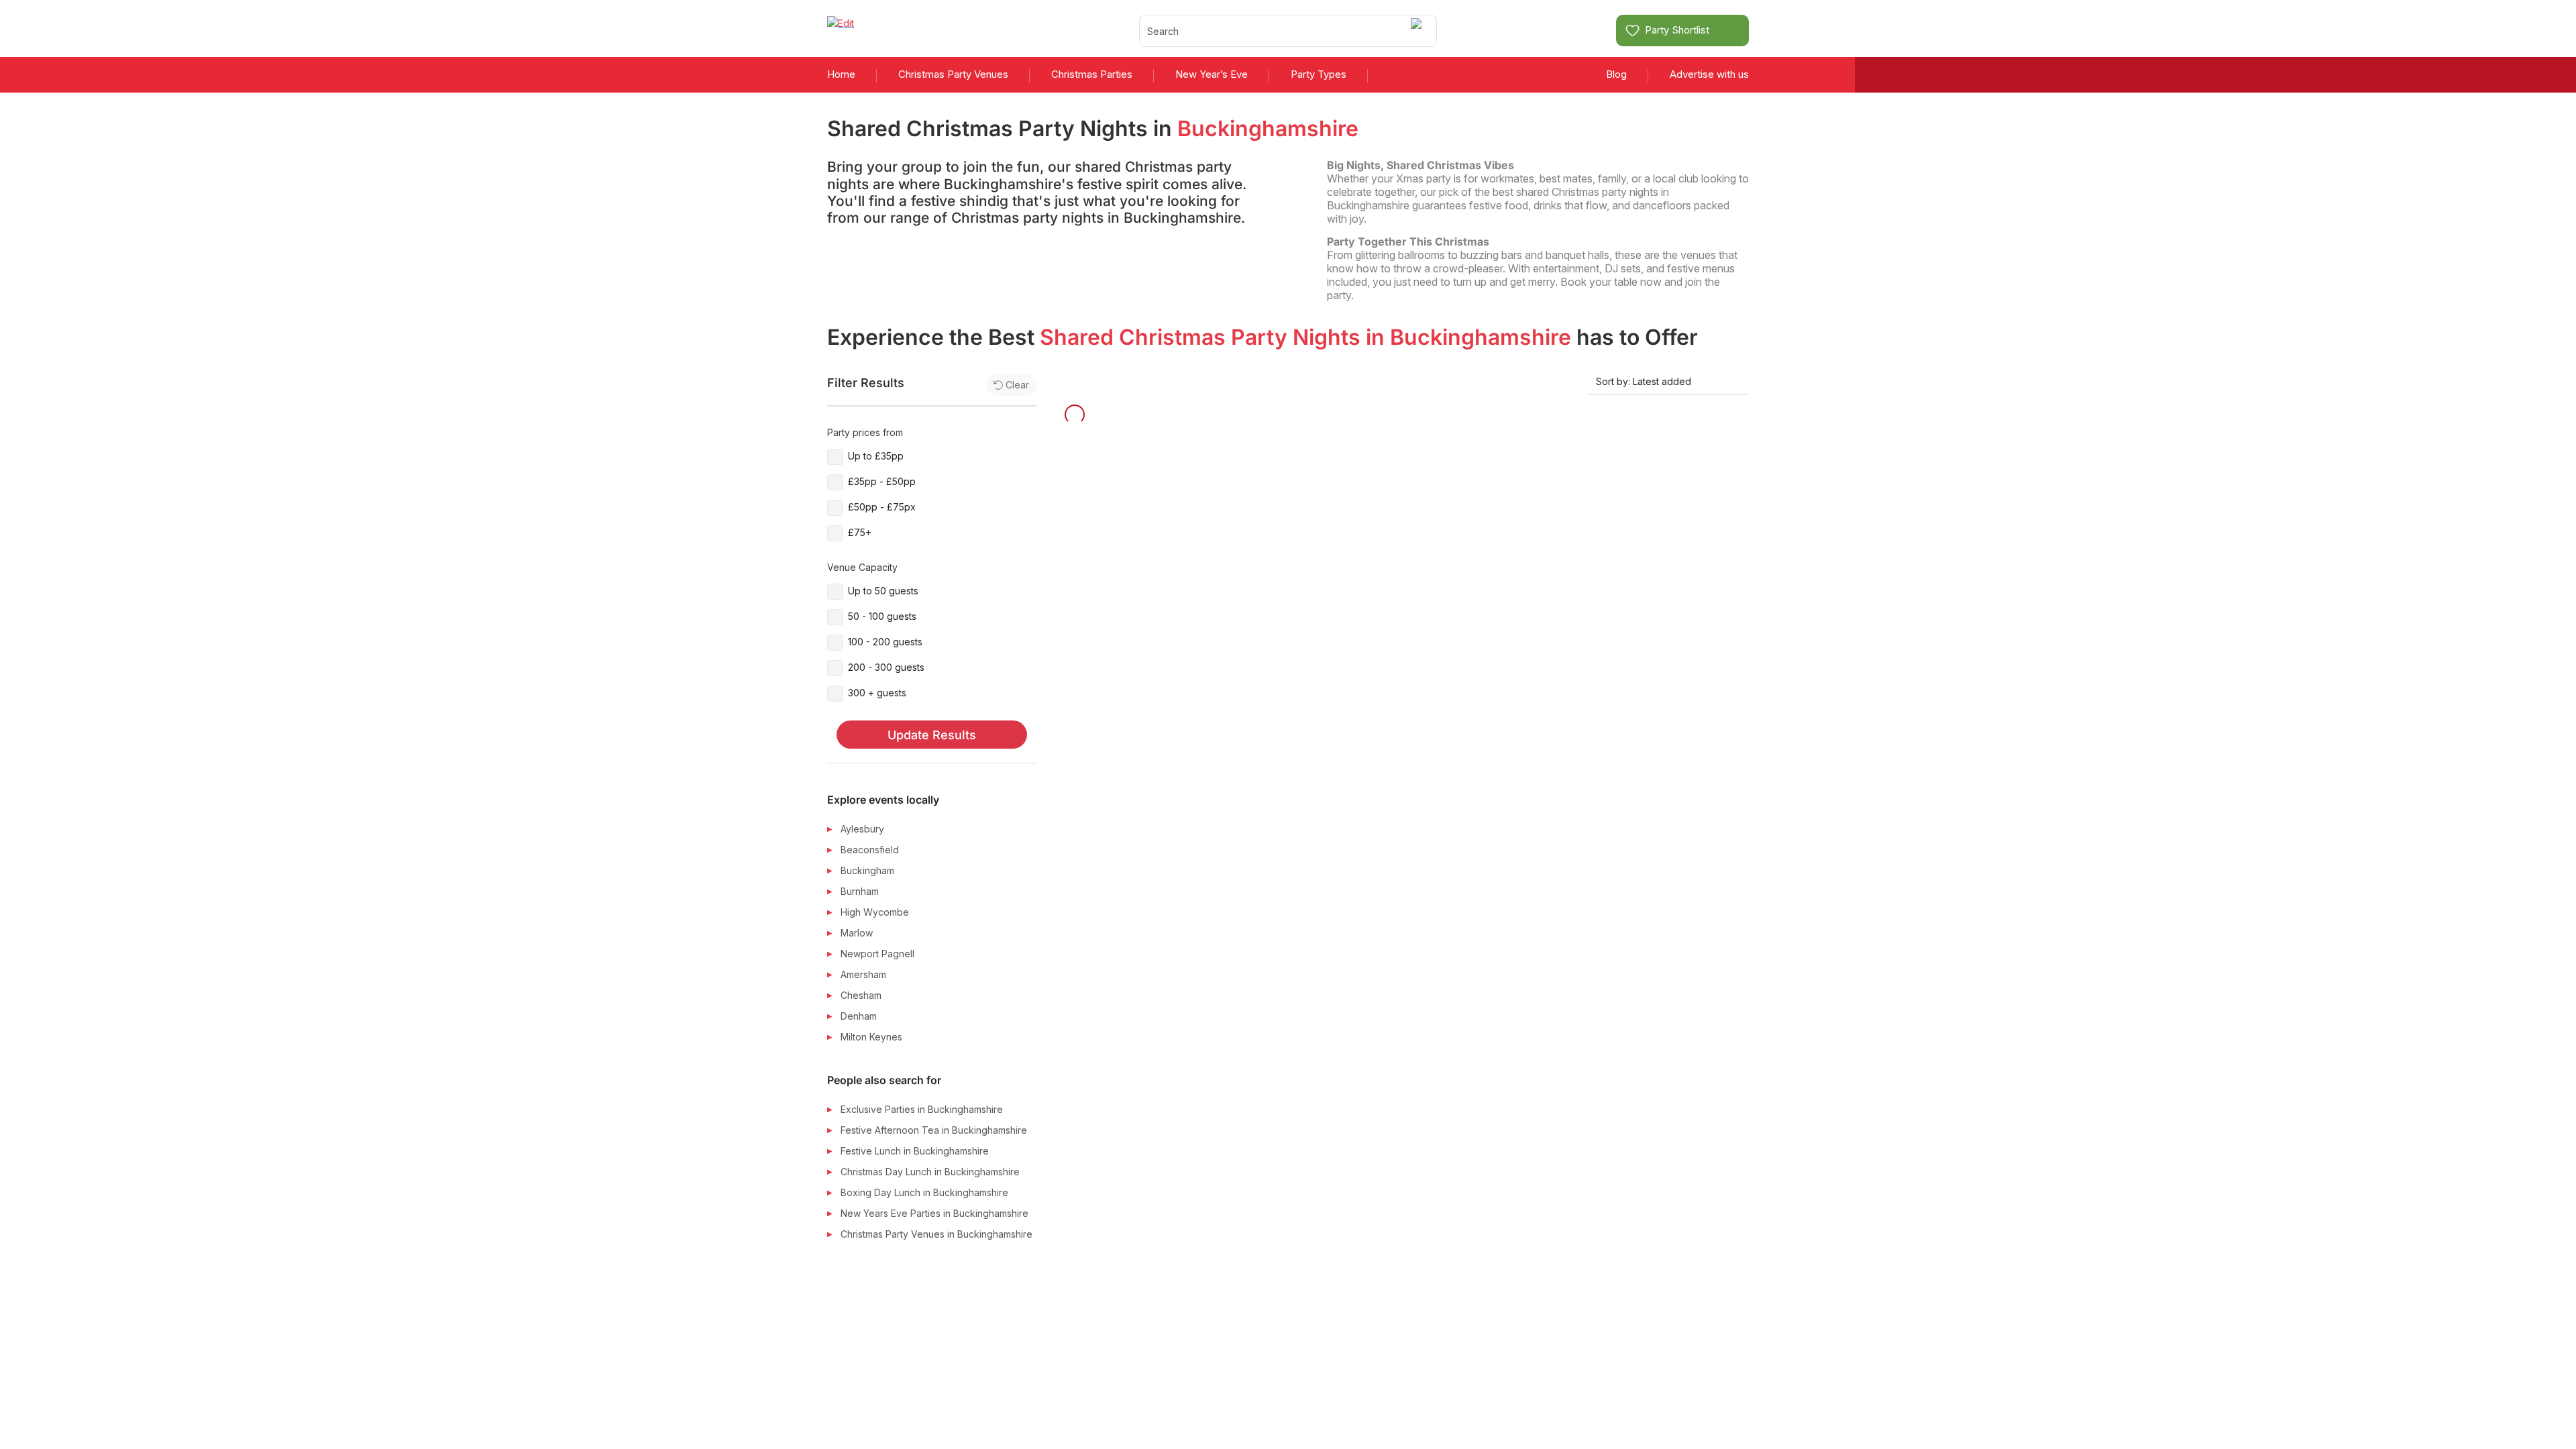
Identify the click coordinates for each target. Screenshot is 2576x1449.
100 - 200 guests (885, 642)
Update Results (932, 735)
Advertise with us (1709, 74)
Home (841, 74)
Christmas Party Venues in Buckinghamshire (936, 1234)
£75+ (860, 532)
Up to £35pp (876, 456)
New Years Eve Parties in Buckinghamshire (934, 1213)
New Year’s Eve (1212, 74)
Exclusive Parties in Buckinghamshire (922, 1109)
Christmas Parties (1092, 74)
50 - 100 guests (882, 616)
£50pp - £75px (882, 507)
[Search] (1418, 31)
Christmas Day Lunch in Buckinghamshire (930, 1172)
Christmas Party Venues (953, 74)
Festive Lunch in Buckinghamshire (915, 1151)
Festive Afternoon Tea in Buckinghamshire (934, 1130)
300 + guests (877, 693)
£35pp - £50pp (882, 481)
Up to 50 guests (883, 591)
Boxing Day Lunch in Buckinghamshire (924, 1192)
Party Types (1319, 74)
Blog (1616, 74)
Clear (1017, 385)
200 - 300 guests (886, 667)
